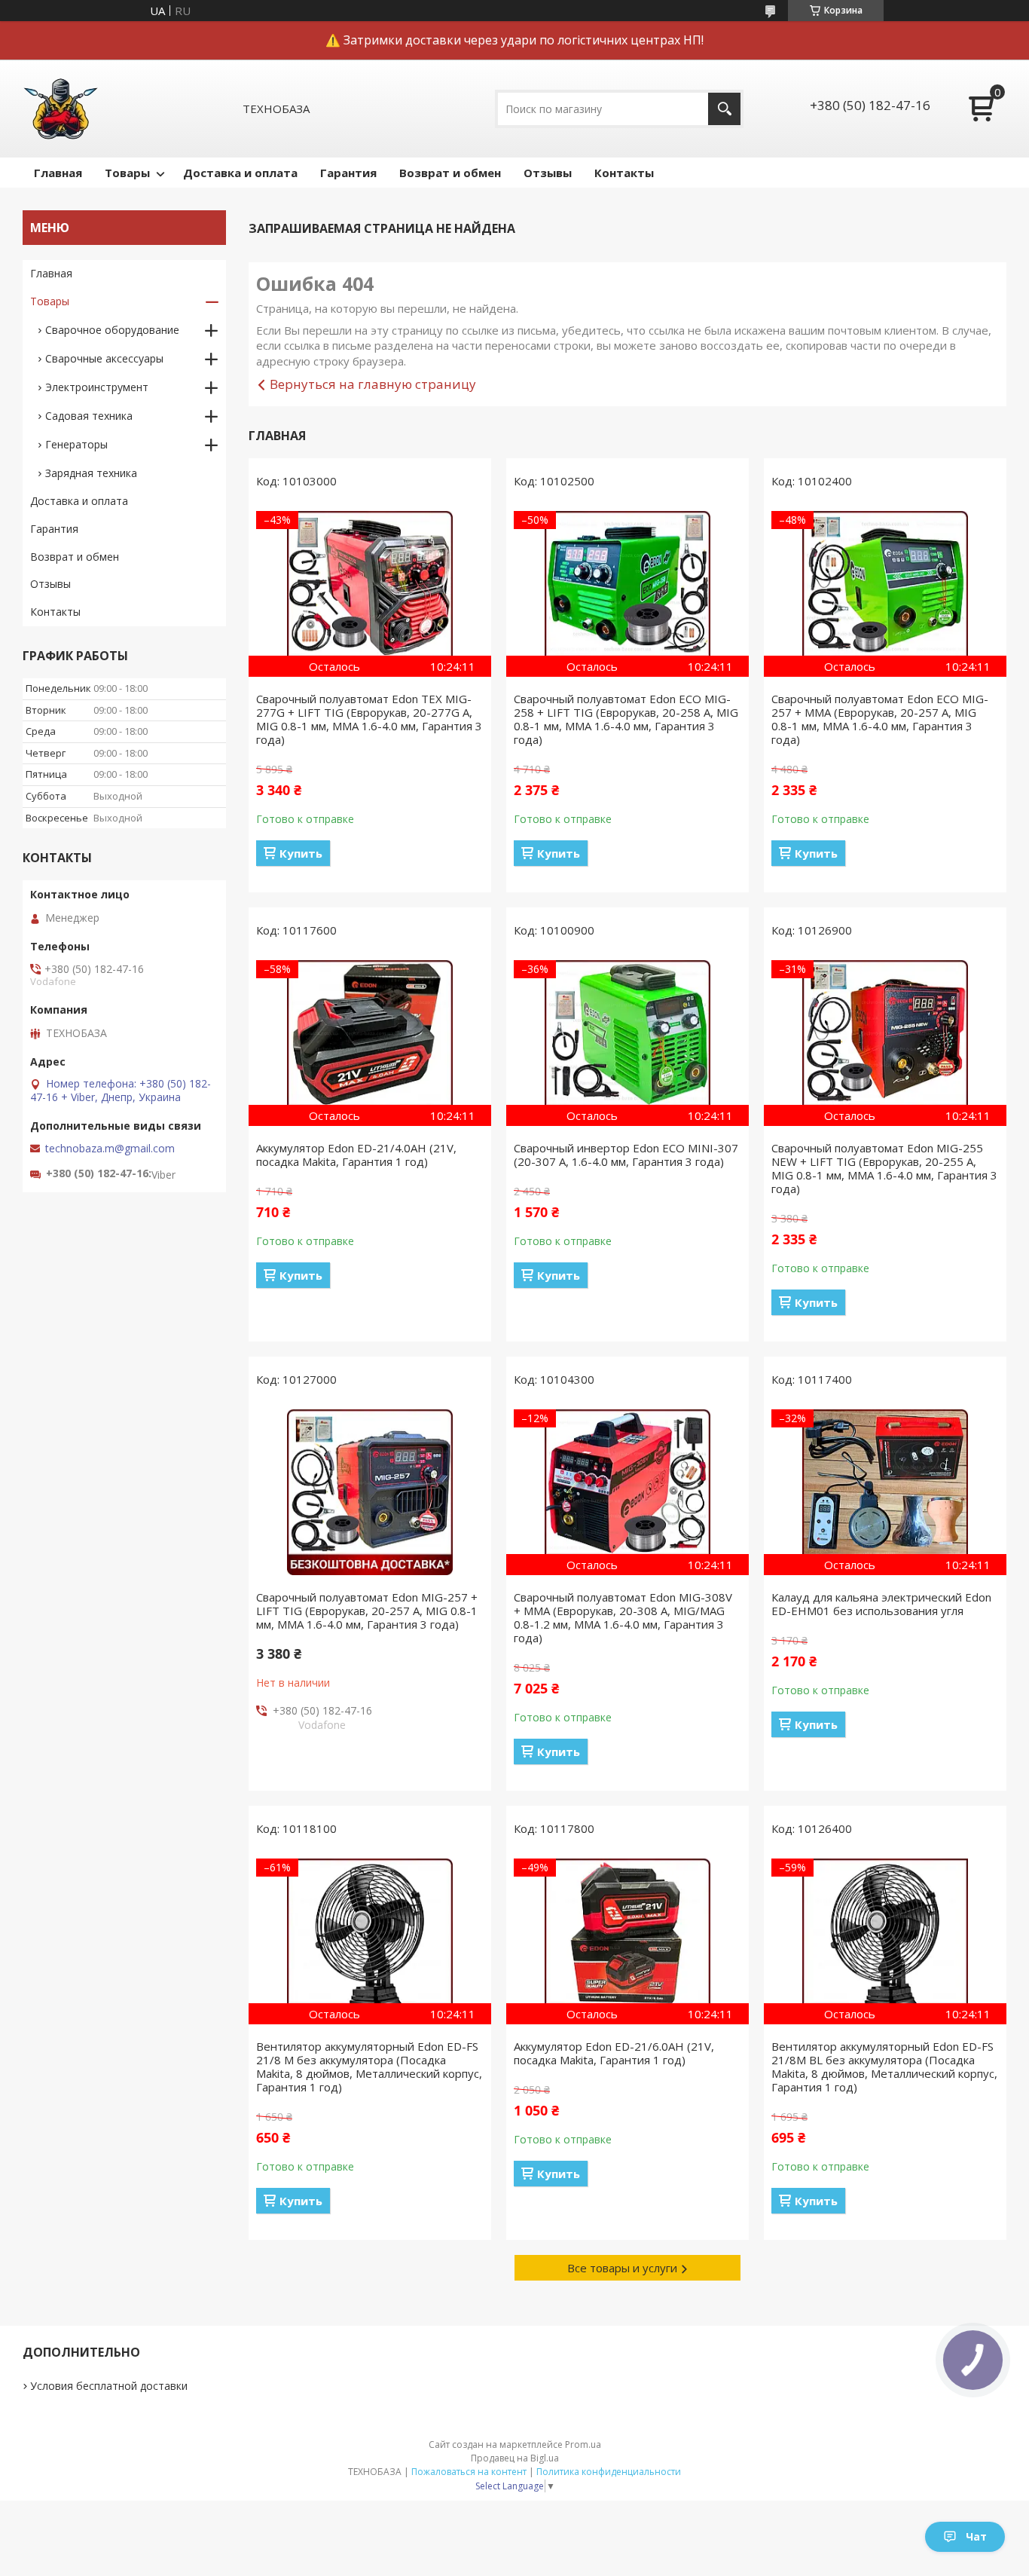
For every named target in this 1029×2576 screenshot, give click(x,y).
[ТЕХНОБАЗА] (60, 109)
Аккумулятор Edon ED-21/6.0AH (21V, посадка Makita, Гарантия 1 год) (614, 2053)
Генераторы (76, 444)
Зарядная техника (91, 473)
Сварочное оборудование (112, 330)
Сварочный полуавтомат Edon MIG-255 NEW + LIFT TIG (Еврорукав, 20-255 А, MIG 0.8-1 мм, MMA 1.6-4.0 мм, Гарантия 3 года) (884, 1168)
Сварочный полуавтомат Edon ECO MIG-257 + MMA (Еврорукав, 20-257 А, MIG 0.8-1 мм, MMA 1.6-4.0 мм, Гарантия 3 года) (880, 719)
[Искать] (724, 109)
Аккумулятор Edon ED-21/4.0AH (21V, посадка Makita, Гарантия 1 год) (356, 1155)
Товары (127, 173)
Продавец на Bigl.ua (515, 2458)
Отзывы (548, 173)
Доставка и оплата (240, 173)
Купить (301, 853)
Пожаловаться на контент (469, 2472)
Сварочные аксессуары (104, 358)
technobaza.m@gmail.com (110, 1149)
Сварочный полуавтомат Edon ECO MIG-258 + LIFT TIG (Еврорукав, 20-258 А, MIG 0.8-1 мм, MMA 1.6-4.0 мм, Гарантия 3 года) (626, 719)
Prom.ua (583, 2444)
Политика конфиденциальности (609, 2472)
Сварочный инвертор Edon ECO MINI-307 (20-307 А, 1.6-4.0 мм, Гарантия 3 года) (626, 1155)
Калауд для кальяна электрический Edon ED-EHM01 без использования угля (881, 1604)
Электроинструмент (97, 387)
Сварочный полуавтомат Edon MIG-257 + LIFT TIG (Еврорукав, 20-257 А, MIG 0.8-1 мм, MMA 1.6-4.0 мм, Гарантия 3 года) (367, 1611)
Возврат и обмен (450, 173)
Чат (976, 2536)
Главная (58, 173)
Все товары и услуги (622, 2268)
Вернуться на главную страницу (373, 384)
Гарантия (348, 173)
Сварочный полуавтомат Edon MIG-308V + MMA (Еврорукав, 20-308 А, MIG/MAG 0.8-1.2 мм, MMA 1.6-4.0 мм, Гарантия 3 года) (623, 1617)
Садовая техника (89, 416)
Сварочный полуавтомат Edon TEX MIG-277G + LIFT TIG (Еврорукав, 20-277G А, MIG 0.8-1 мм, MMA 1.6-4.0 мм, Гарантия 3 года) (369, 719)
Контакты (624, 173)
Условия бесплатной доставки (109, 2386)
